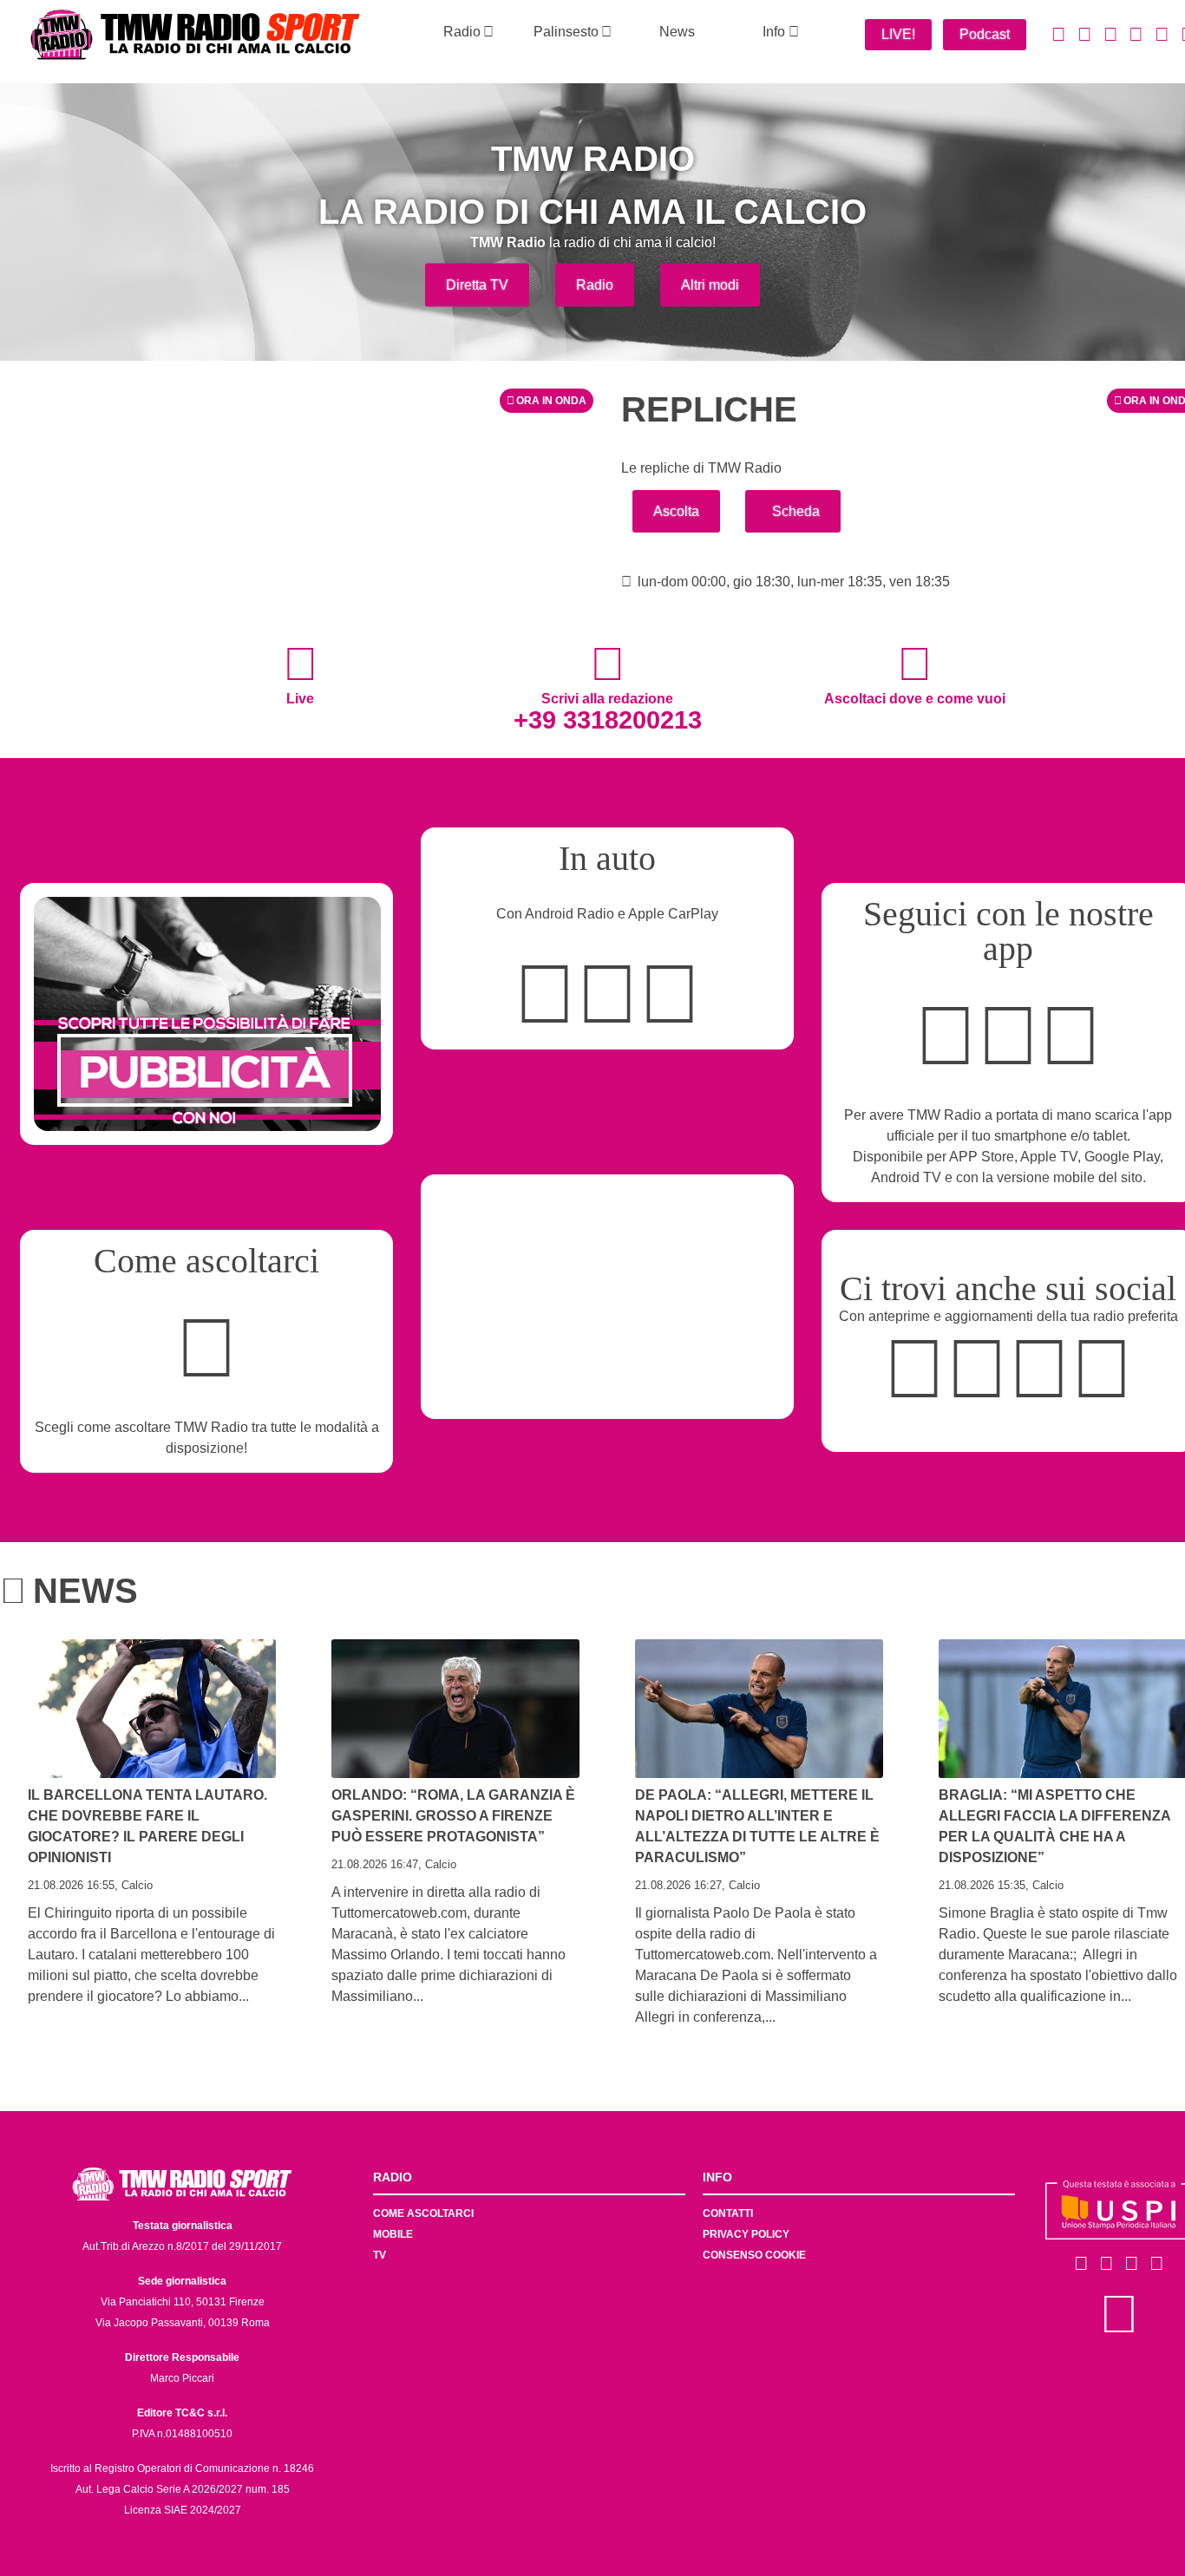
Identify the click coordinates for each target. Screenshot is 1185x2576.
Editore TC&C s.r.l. (182, 2413)
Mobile (393, 2234)
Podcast (985, 34)
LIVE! (898, 34)
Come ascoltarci (423, 2213)
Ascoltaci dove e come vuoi (915, 698)
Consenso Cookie (754, 2255)
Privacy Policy (746, 2234)
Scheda (796, 511)
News (677, 32)
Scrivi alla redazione (608, 711)
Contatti (728, 2213)
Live (300, 698)
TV (380, 2255)
